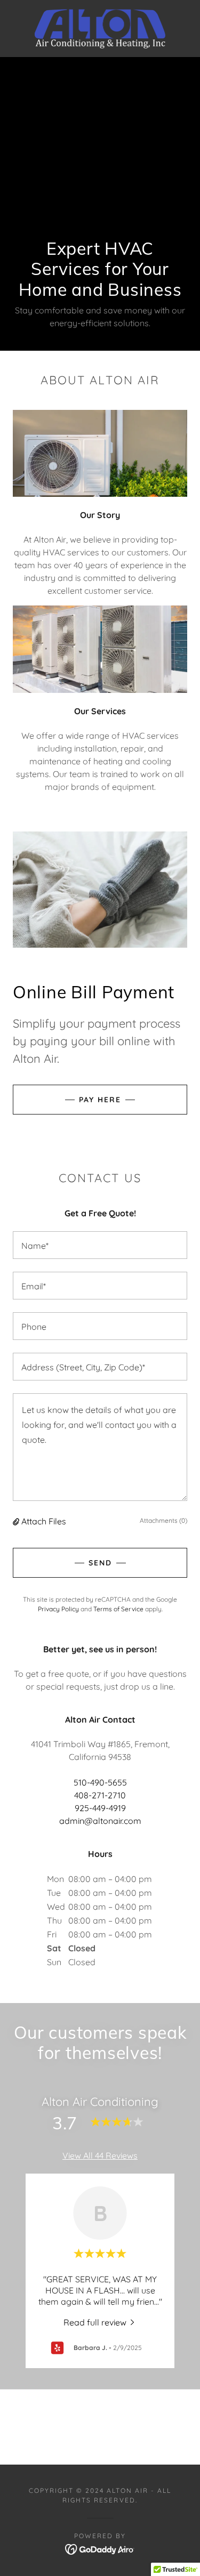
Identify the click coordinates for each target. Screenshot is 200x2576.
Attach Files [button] (44, 1521)
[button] (17, 1521)
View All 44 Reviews (100, 2155)
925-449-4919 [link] (100, 1808)
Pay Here (100, 1100)
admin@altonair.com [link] (100, 1821)
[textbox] (100, 1245)
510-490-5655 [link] (100, 1782)
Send (100, 1563)
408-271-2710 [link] (100, 1795)
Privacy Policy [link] (58, 1609)
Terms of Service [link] (118, 1609)
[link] (100, 29)
